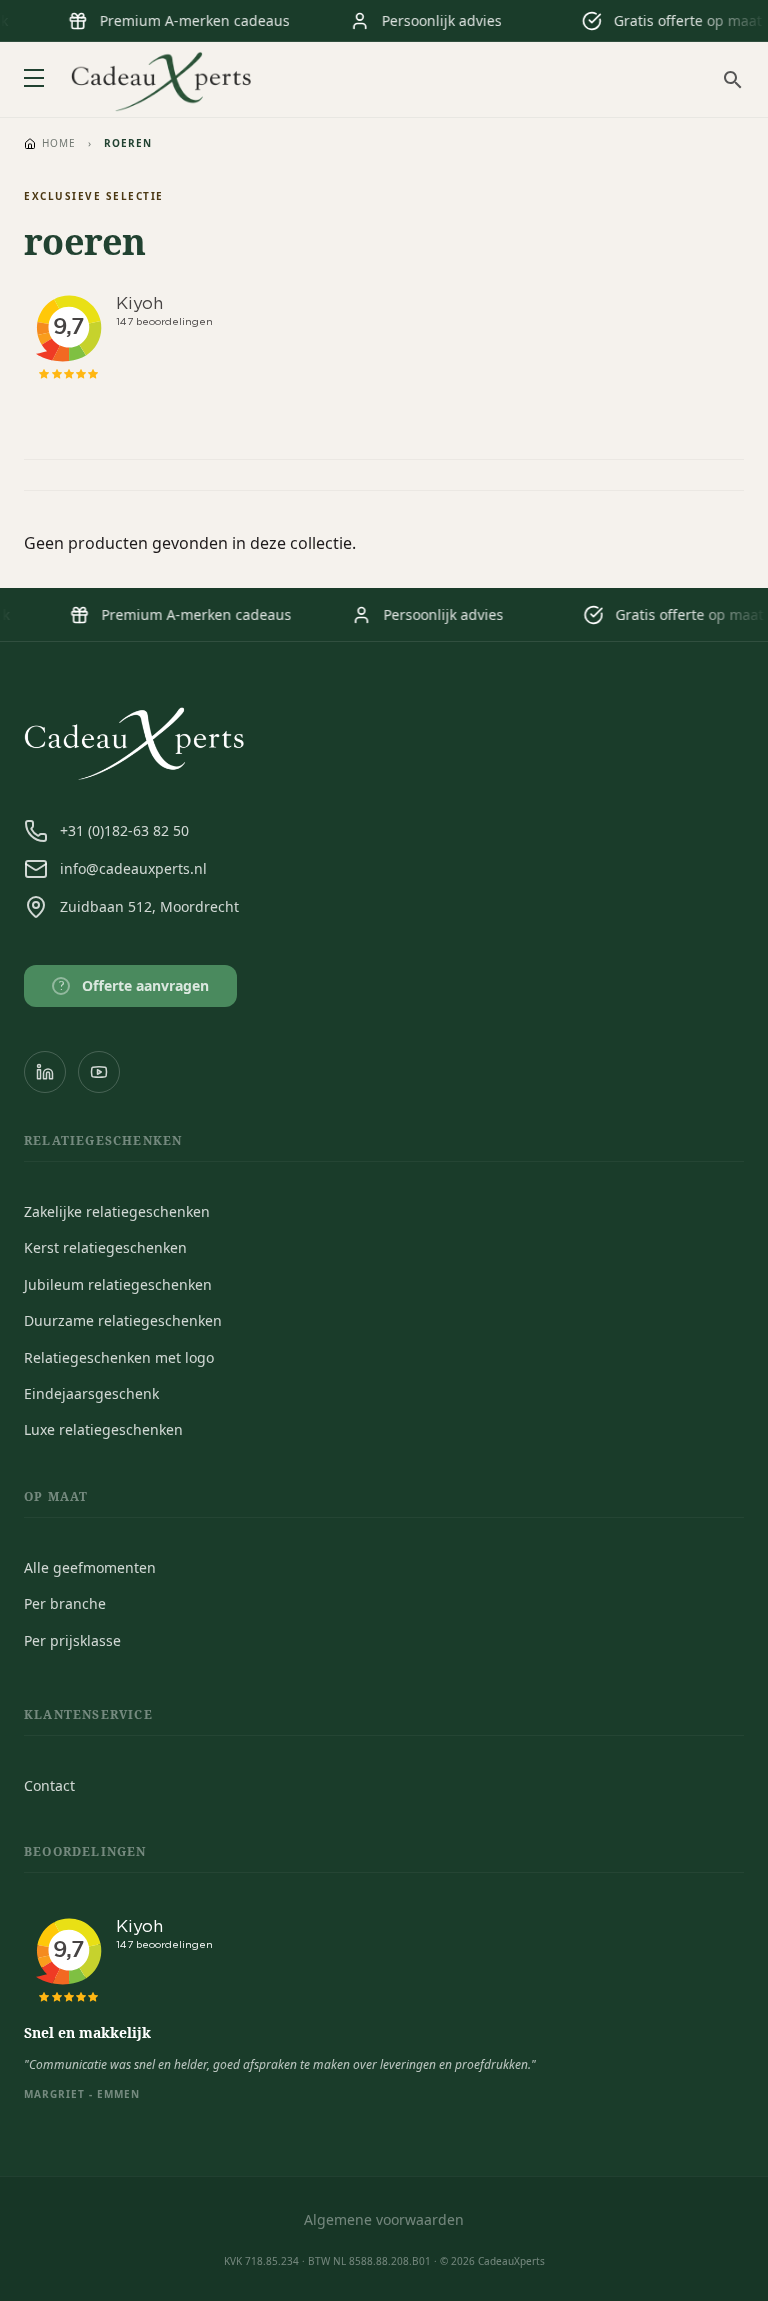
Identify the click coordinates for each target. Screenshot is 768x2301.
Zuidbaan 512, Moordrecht (149, 906)
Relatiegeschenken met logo (119, 1357)
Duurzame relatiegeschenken (123, 1320)
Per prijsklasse (72, 1640)
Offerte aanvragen (134, 985)
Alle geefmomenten (90, 1567)
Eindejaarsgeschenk (91, 1393)
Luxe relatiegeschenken (103, 1429)
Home (59, 143)
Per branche (65, 1603)
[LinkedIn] (45, 1072)
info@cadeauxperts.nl (133, 868)
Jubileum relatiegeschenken (118, 1284)
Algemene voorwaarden (384, 2219)
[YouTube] (99, 1072)
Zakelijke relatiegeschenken (117, 1211)
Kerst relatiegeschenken (105, 1247)
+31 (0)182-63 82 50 (124, 830)
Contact (49, 1785)
